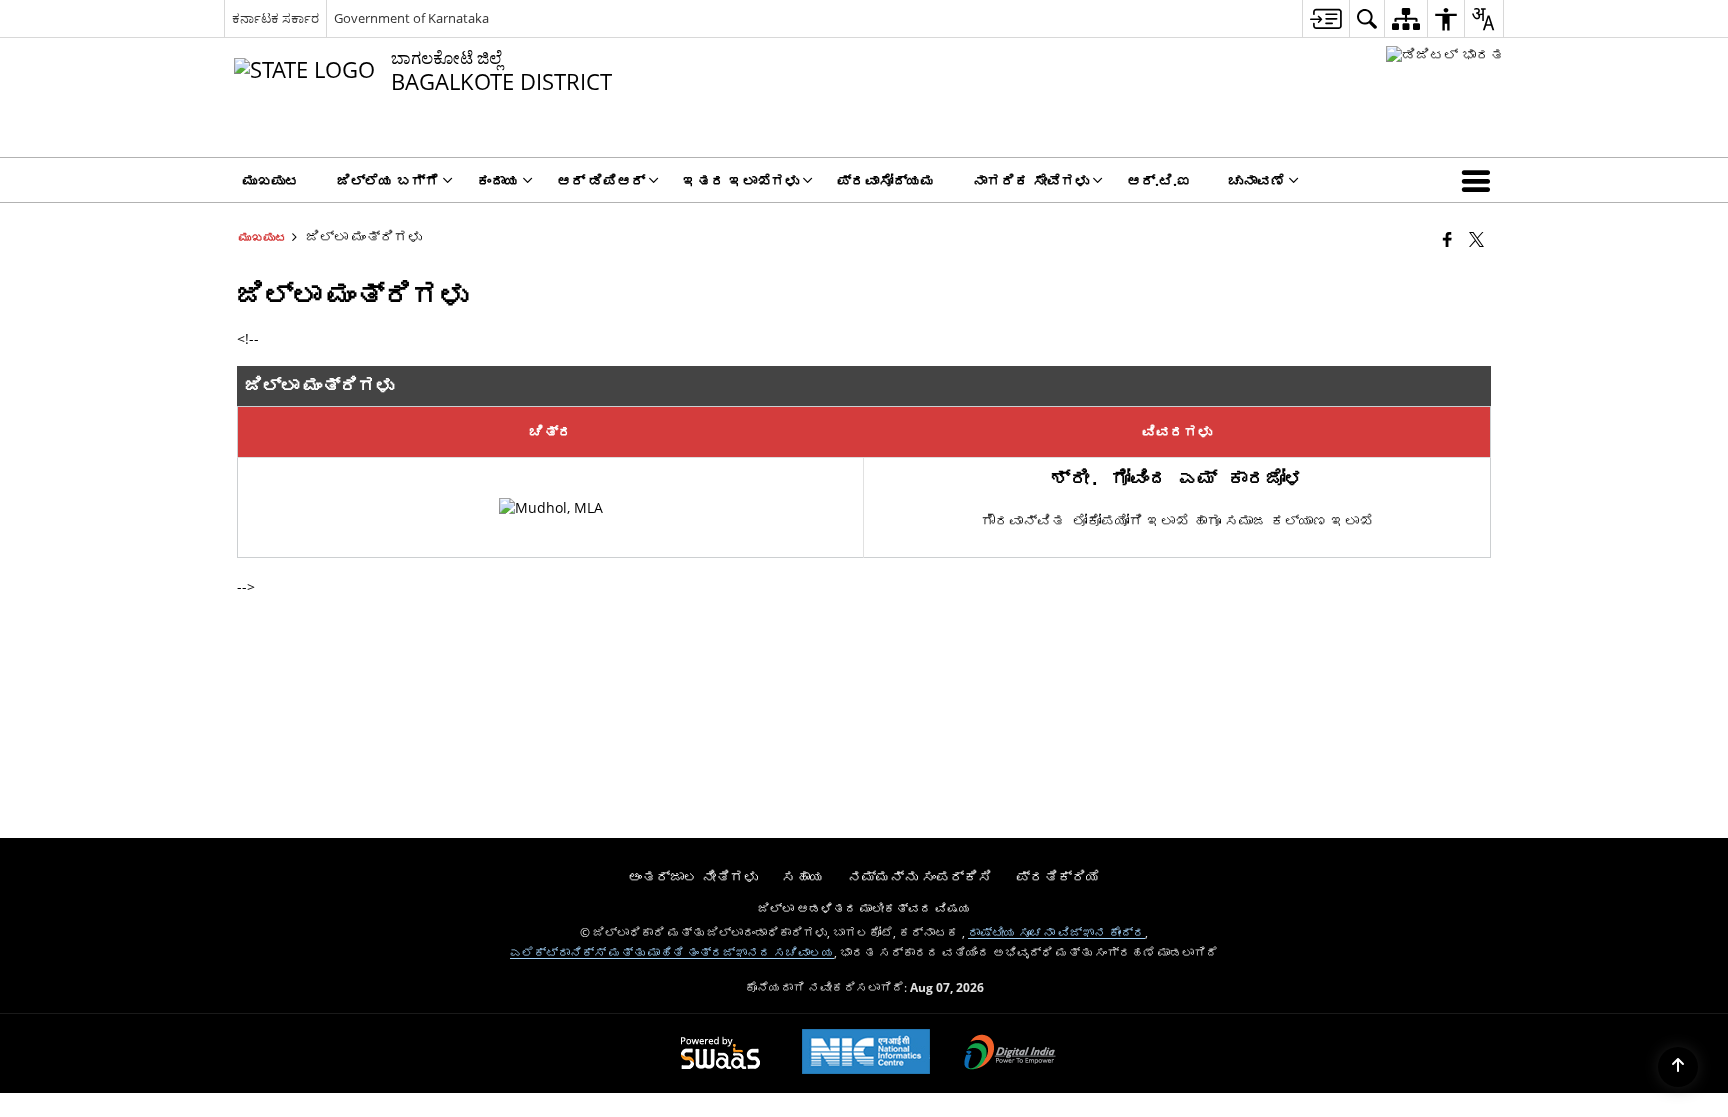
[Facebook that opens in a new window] (1447, 239)
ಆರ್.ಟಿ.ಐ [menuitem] (1159, 180)
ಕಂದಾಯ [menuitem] (498, 180)
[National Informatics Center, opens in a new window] (866, 1053)
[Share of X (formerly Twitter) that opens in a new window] (1476, 239)
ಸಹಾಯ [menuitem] (803, 876)
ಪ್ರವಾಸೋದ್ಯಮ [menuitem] (886, 180)
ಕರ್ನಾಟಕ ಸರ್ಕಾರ (275, 18)
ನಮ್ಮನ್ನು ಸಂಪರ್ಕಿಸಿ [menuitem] (920, 876)
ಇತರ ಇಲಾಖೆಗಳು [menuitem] (741, 180)
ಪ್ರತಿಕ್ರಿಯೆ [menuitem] (1058, 876)
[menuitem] (1325, 18)
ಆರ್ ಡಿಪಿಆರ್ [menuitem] (601, 180)
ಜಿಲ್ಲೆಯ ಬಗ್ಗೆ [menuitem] (388, 180)
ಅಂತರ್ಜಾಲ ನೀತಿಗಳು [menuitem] (693, 876)
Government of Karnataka (411, 18)
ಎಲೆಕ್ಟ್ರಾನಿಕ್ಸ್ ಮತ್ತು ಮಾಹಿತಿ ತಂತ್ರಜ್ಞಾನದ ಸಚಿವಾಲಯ (672, 952)
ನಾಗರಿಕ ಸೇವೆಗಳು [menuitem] (1031, 180)
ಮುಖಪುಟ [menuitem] (271, 180)
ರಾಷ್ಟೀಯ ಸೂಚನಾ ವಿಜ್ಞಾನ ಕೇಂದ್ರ (1056, 932)
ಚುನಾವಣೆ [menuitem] (1257, 180)
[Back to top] (1678, 1067)
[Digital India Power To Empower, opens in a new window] (1010, 1054)
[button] (1480, 180)
